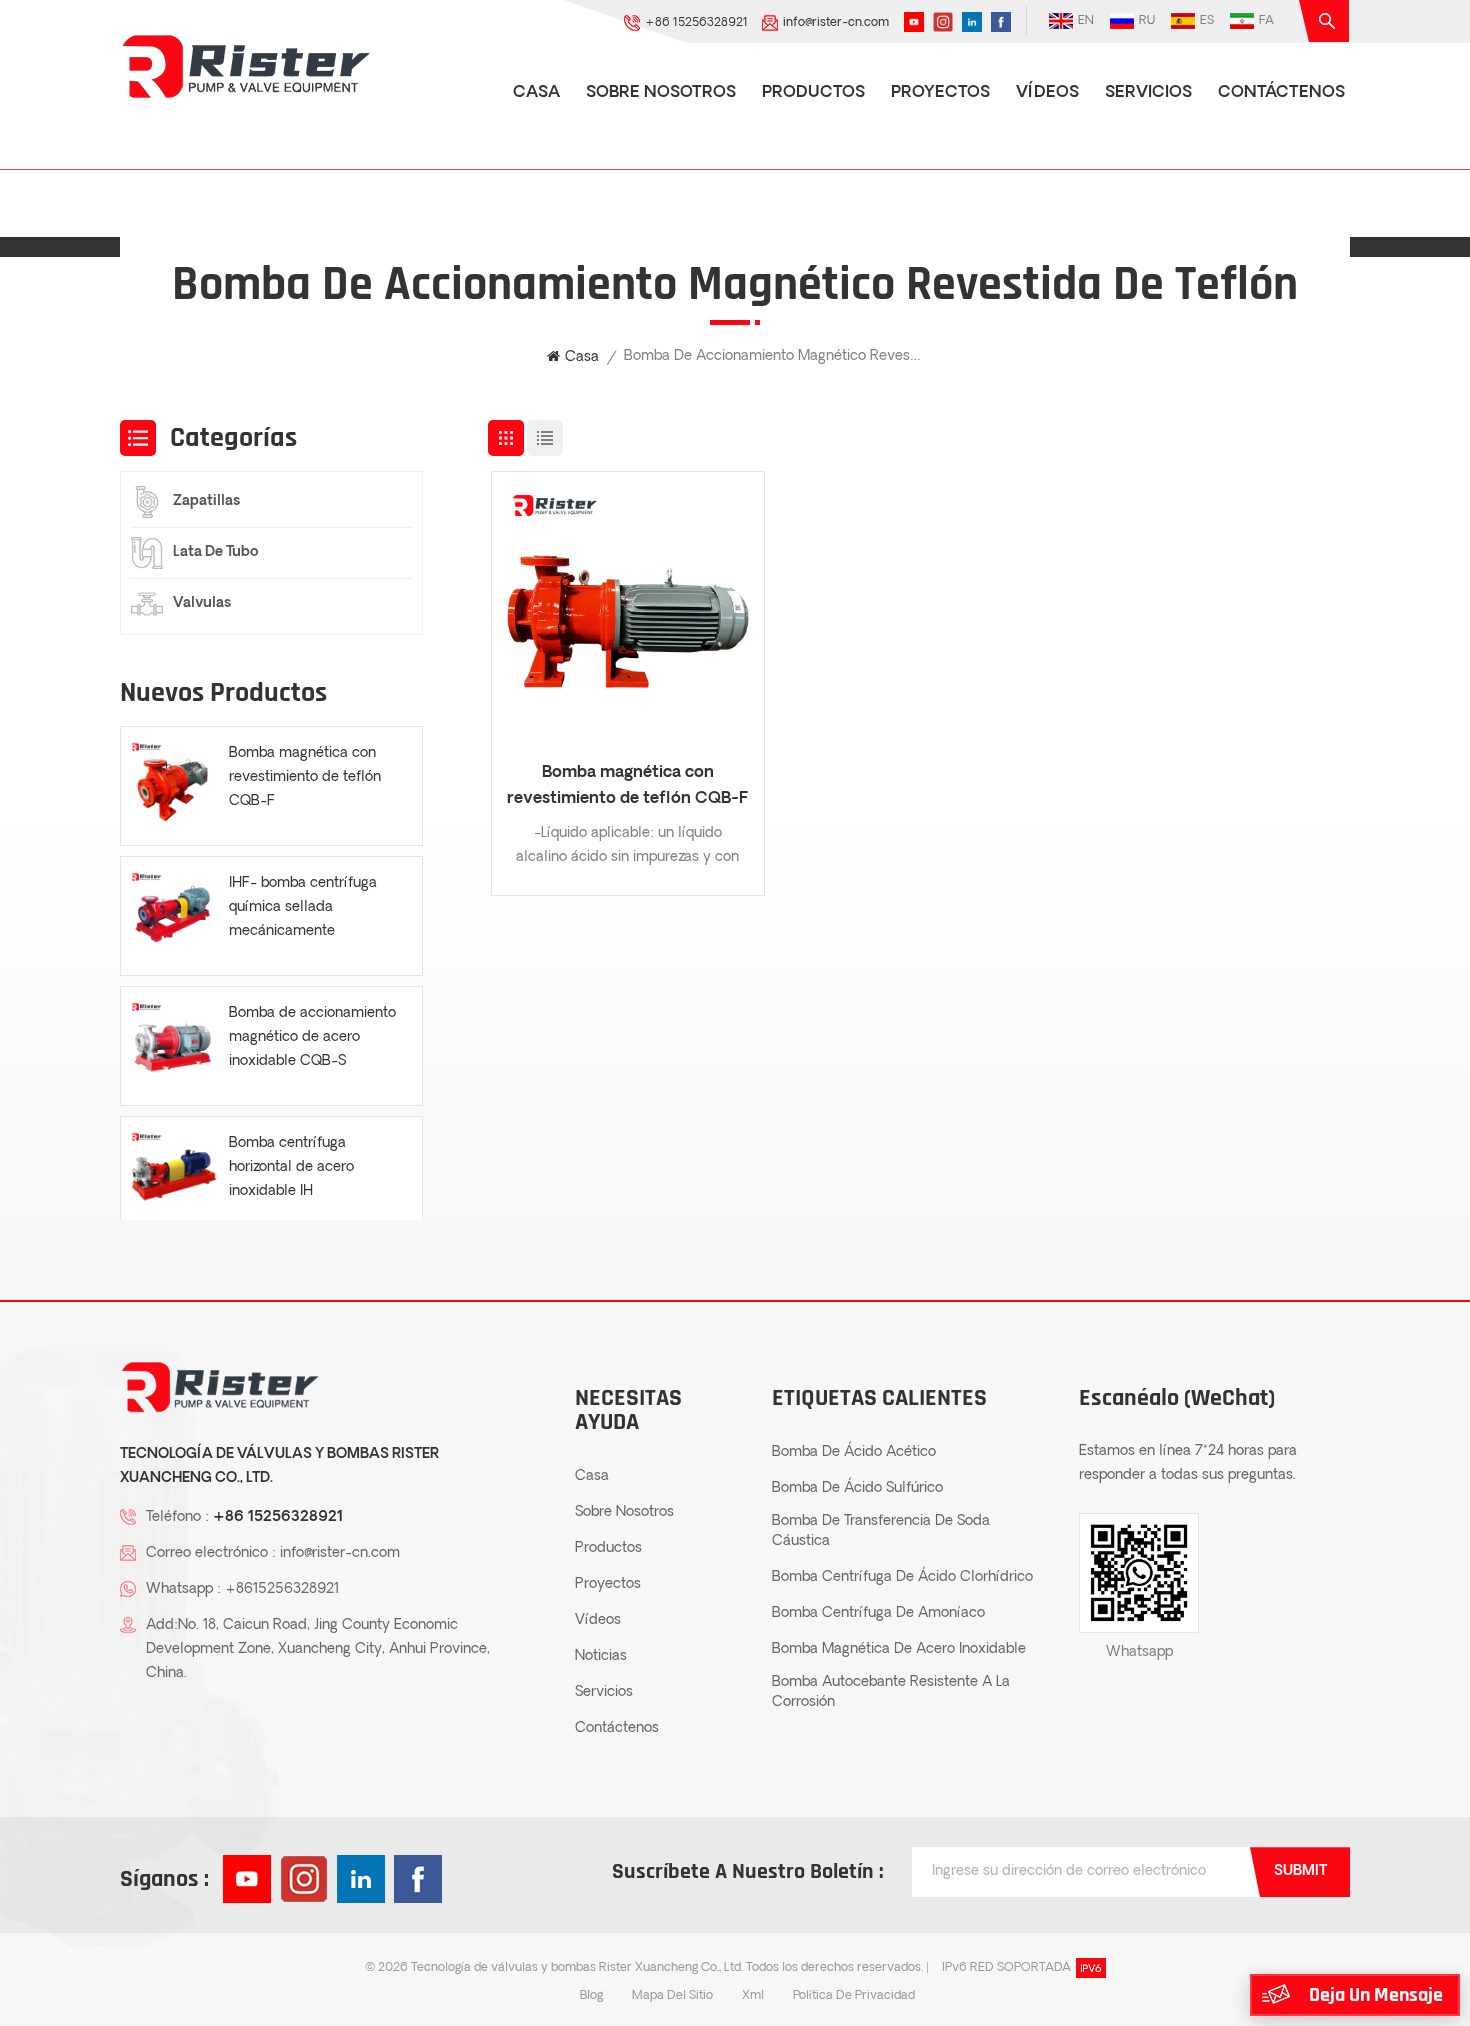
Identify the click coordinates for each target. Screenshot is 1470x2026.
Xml (753, 1996)
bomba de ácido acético (854, 1452)
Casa (536, 93)
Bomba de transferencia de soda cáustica (881, 1531)
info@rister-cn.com (836, 23)
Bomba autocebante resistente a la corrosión (891, 1692)
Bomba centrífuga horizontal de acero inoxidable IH (291, 1167)
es (1207, 21)
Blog (591, 1996)
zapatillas (206, 501)
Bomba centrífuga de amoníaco (878, 1613)
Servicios (1148, 93)
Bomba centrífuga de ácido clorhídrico (902, 1577)
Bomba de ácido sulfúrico (857, 1488)
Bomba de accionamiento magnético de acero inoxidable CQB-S (312, 1037)
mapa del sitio (672, 1996)
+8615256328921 (282, 1589)
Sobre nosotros (661, 93)
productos (813, 93)
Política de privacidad (854, 1996)
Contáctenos (1281, 93)
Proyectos (940, 93)
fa (1266, 21)
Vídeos (1047, 93)
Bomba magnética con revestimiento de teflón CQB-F (627, 786)
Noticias (601, 1656)
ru (1147, 21)
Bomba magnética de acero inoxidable (899, 1649)
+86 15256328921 (696, 23)
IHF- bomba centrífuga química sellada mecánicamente (303, 907)
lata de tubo (216, 552)
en (1086, 21)
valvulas (202, 603)
